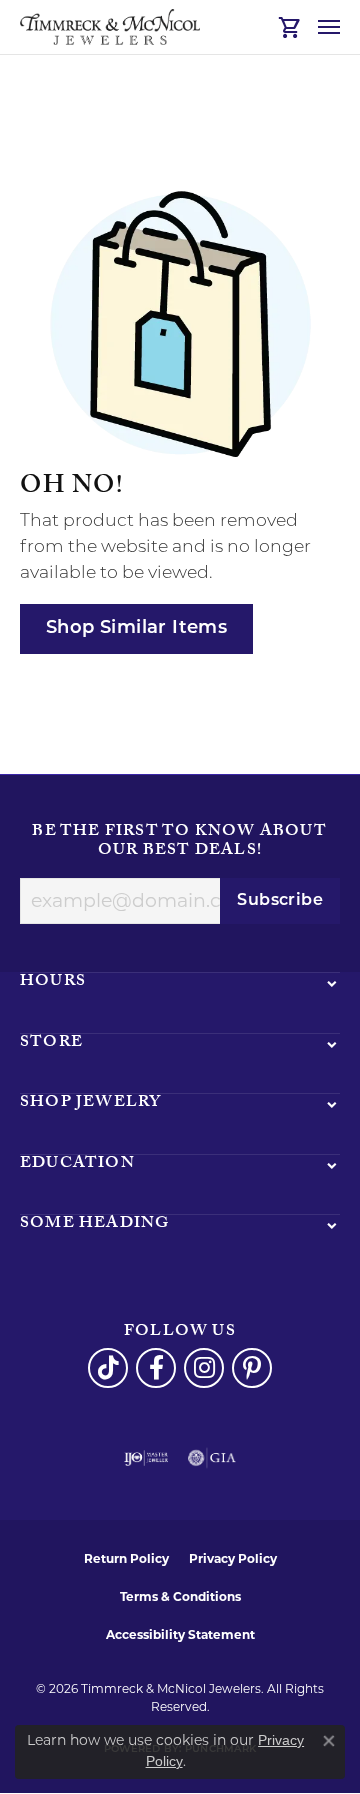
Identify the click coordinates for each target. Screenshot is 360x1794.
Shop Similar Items (136, 628)
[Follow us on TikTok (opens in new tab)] (108, 1368)
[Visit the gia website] (212, 1458)
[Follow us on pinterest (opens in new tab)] (252, 1368)
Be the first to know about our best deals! (179, 842)
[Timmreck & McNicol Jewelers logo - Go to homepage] (110, 27)
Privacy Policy (233, 1558)
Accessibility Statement (180, 1634)
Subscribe (280, 901)
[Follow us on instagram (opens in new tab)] (204, 1368)
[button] (290, 27)
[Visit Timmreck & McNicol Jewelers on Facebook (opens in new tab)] (156, 1368)
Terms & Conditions (180, 1596)
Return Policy (126, 1558)
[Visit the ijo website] (146, 1458)
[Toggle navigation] (329, 27)
